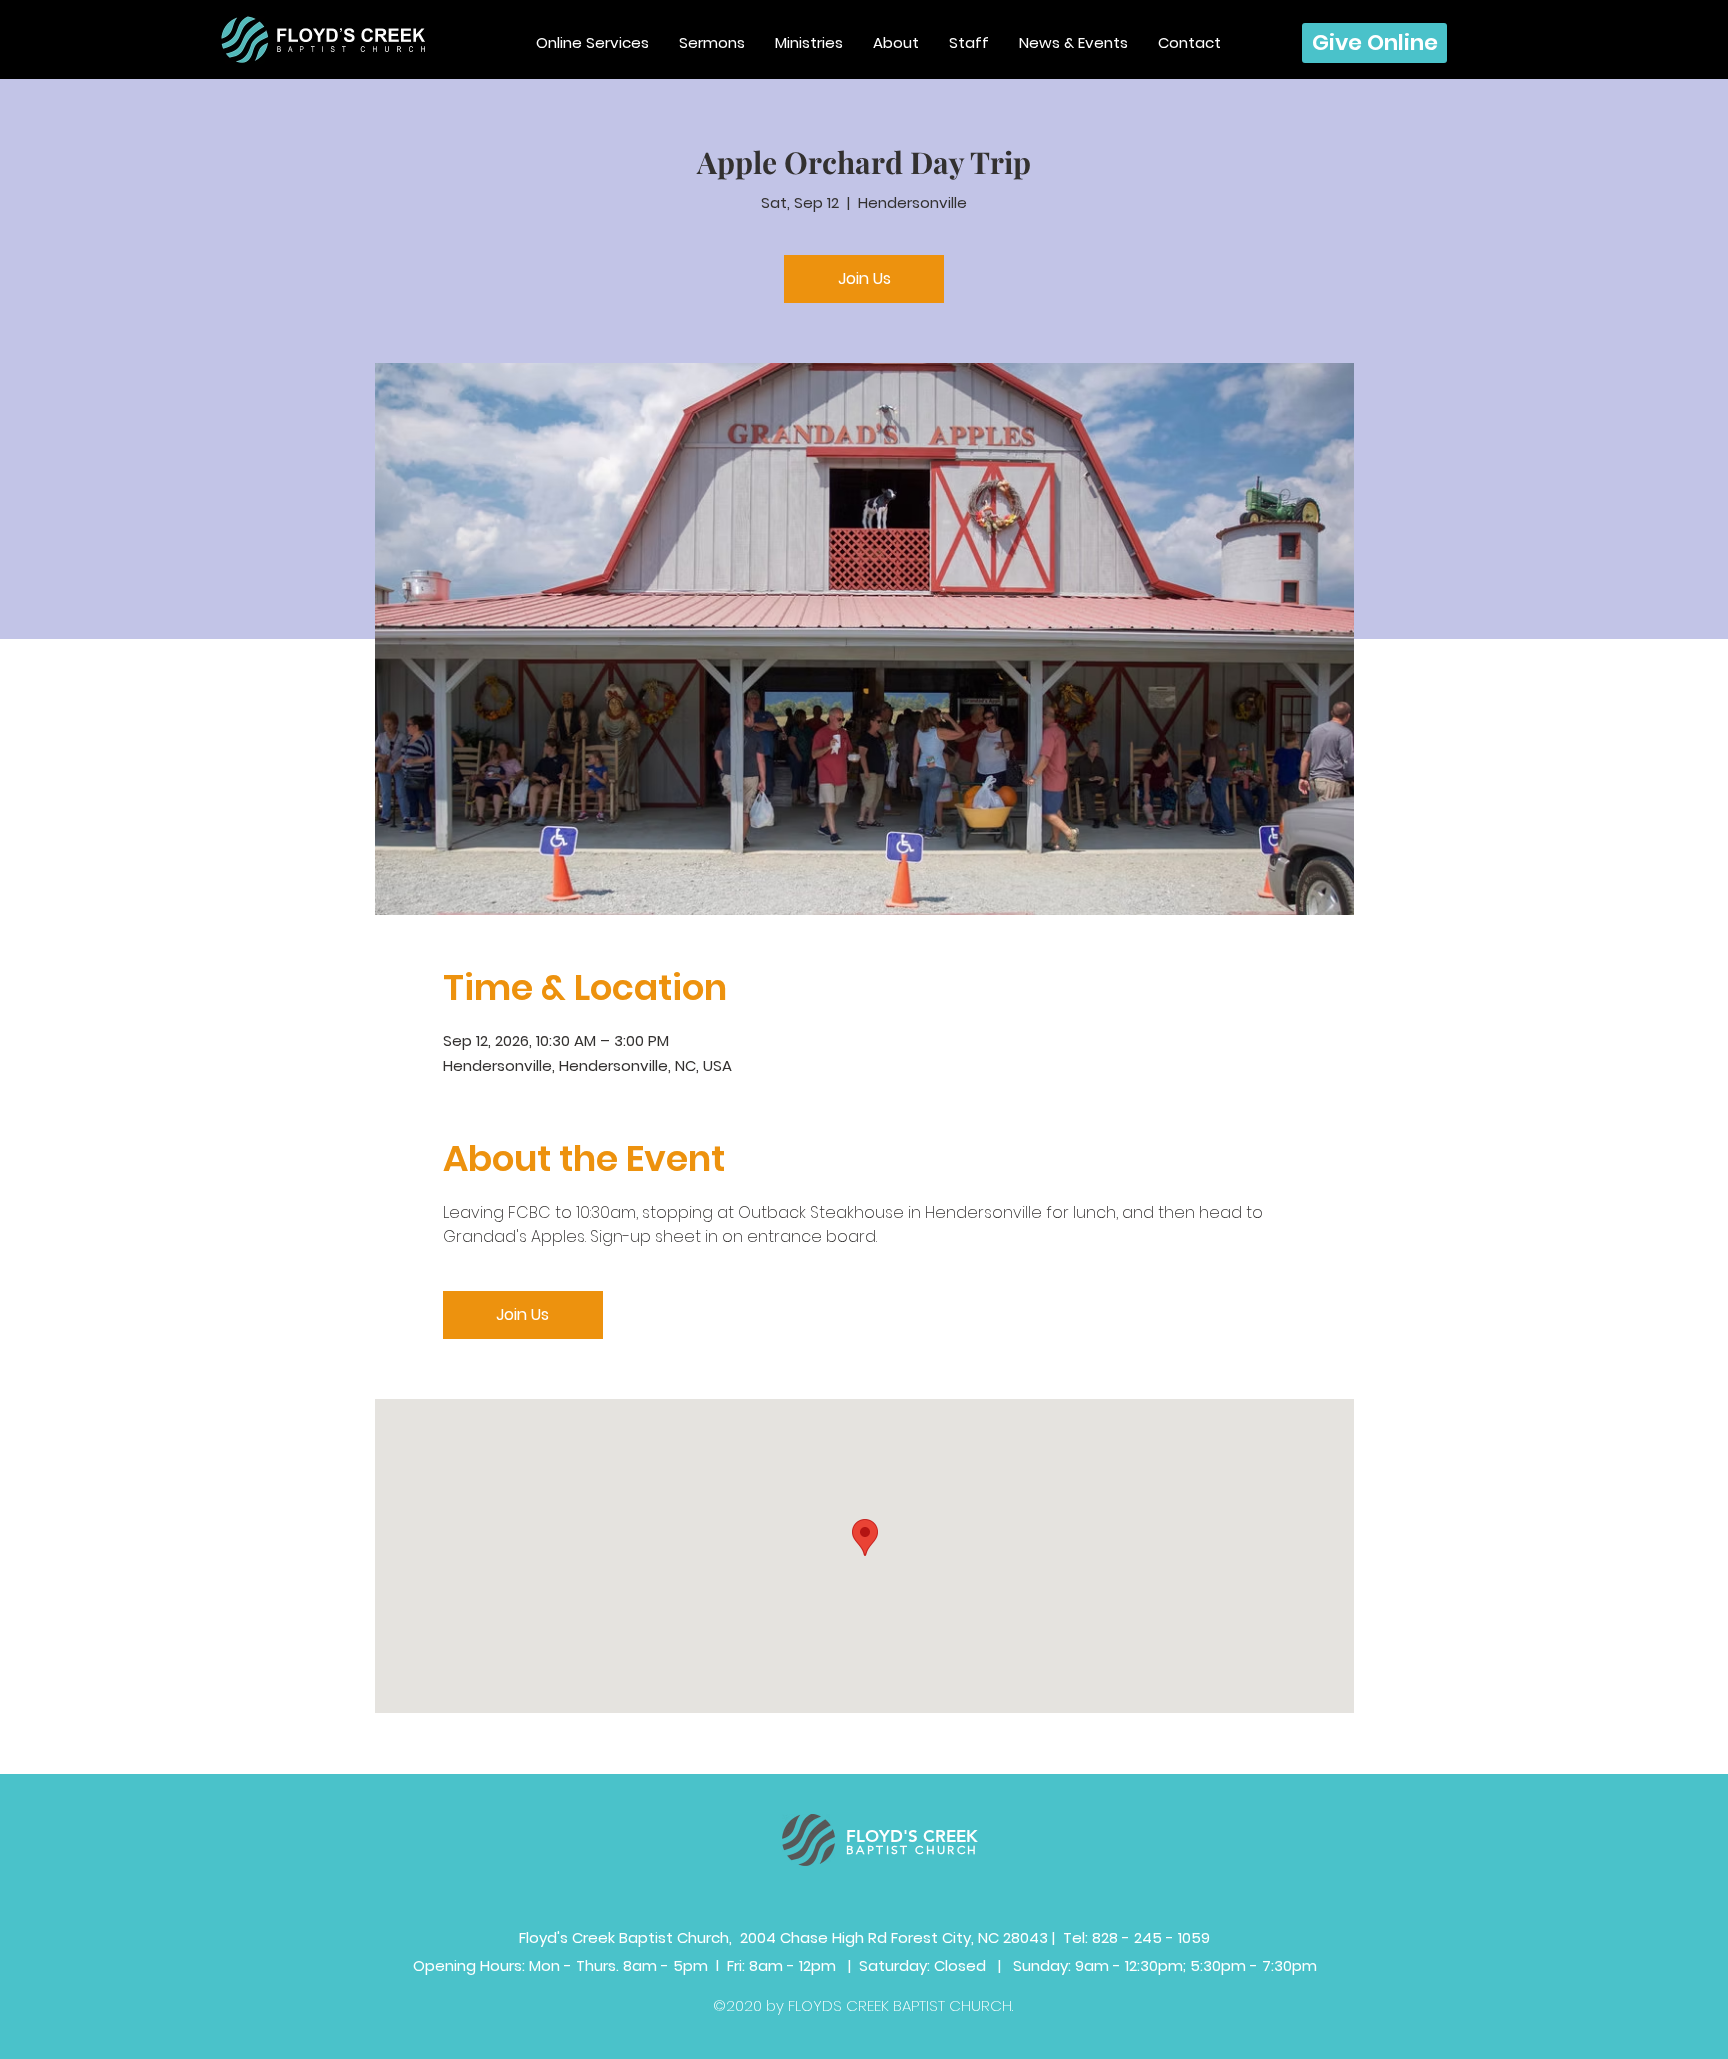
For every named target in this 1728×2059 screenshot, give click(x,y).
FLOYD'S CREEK (912, 1836)
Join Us (864, 278)
